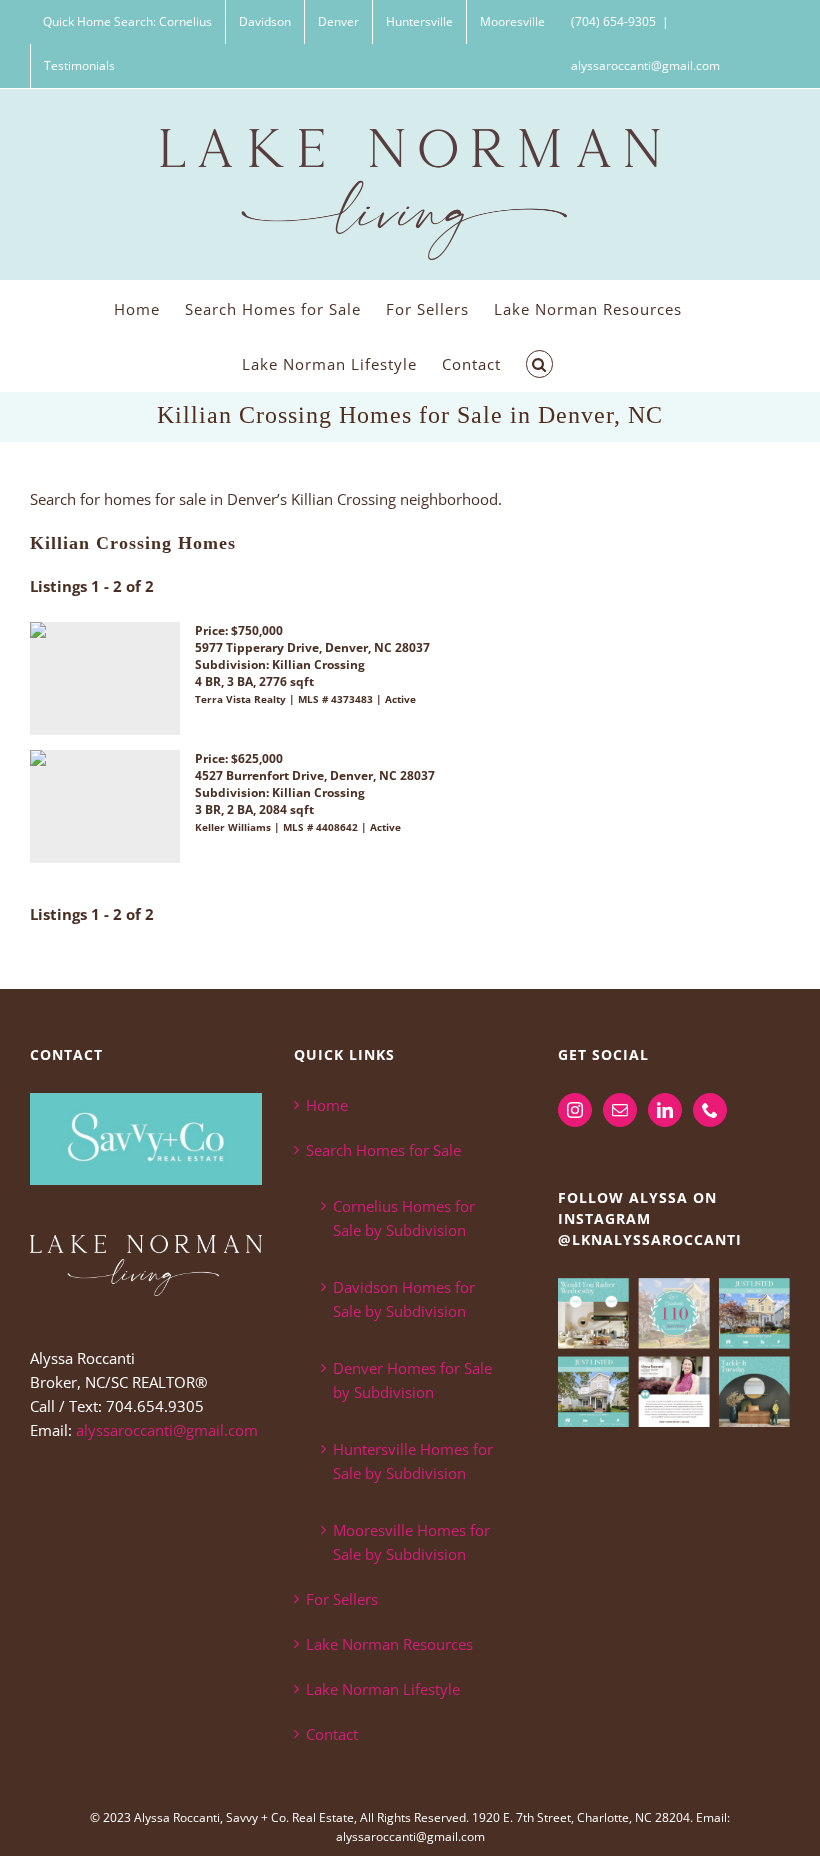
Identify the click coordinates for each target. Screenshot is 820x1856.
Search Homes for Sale (383, 1150)
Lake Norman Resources (389, 1644)
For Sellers (342, 1599)
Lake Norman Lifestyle (383, 1689)
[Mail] (620, 1110)
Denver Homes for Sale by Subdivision (412, 1380)
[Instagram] (575, 1110)
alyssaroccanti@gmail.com (645, 65)
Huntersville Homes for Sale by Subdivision (413, 1461)
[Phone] (710, 1110)
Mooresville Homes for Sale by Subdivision (411, 1542)
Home (327, 1105)
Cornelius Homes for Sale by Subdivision (404, 1218)
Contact (332, 1734)
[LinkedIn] (665, 1110)
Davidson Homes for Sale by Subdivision (404, 1299)
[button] (540, 363)
